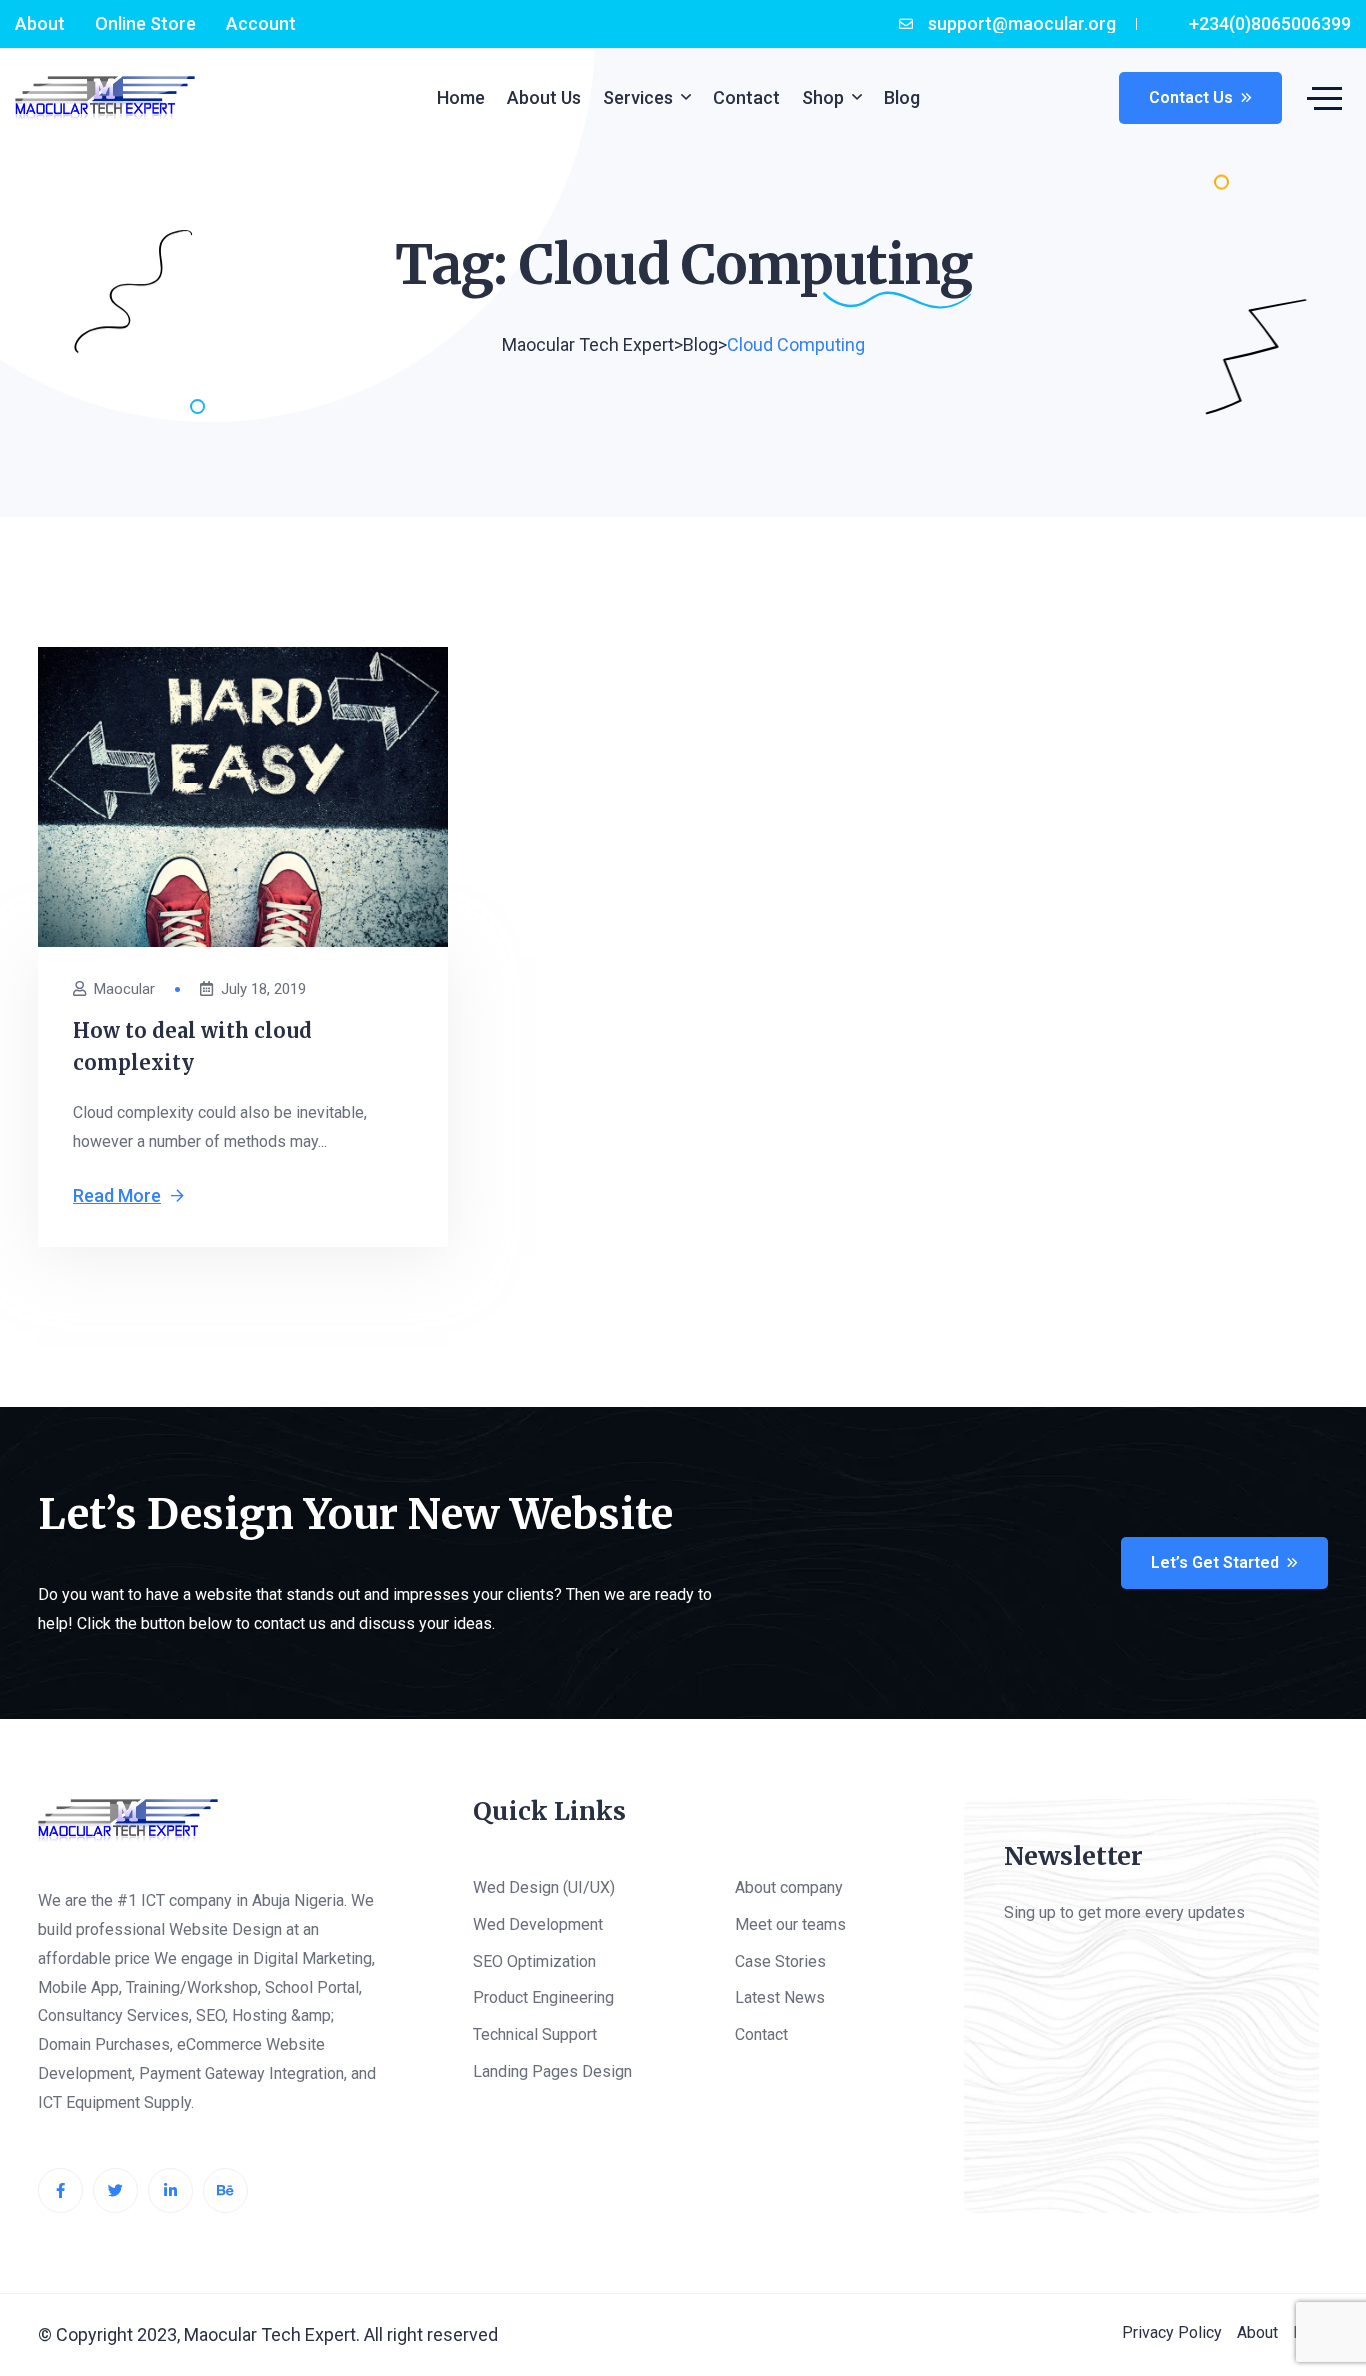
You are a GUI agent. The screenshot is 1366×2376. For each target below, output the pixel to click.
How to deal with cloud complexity (192, 1046)
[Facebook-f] (60, 2190)
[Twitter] (115, 2190)
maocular (124, 989)
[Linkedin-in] (170, 2190)
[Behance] (225, 2190)
